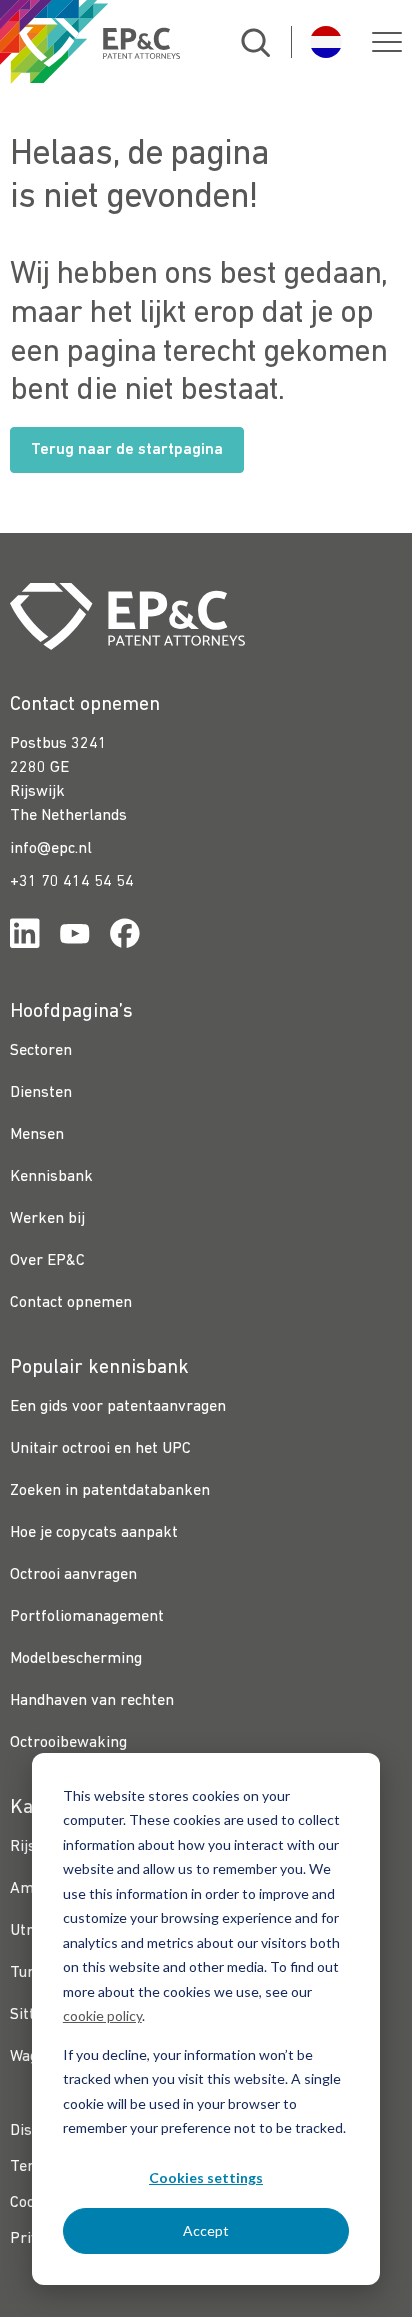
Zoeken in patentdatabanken (110, 1491)
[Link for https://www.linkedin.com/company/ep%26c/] (25, 937)
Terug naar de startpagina (127, 450)
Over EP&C (47, 1261)
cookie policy (102, 2015)
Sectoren (41, 1051)
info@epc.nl (51, 849)
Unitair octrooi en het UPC (100, 1449)
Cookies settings (206, 2177)
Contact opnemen (71, 1303)
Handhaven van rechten (92, 1701)
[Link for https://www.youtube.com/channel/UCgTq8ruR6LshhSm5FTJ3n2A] (75, 937)
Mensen (37, 1135)
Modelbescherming (76, 1659)
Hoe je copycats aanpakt (94, 1533)
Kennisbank (51, 1177)
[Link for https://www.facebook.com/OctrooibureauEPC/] (125, 937)
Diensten (41, 1093)
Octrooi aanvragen (73, 1575)
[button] (387, 42)
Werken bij (47, 1219)
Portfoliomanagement (87, 1617)
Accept (206, 2230)
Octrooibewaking (68, 1743)
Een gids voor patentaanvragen (118, 1407)
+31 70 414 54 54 (72, 882)
